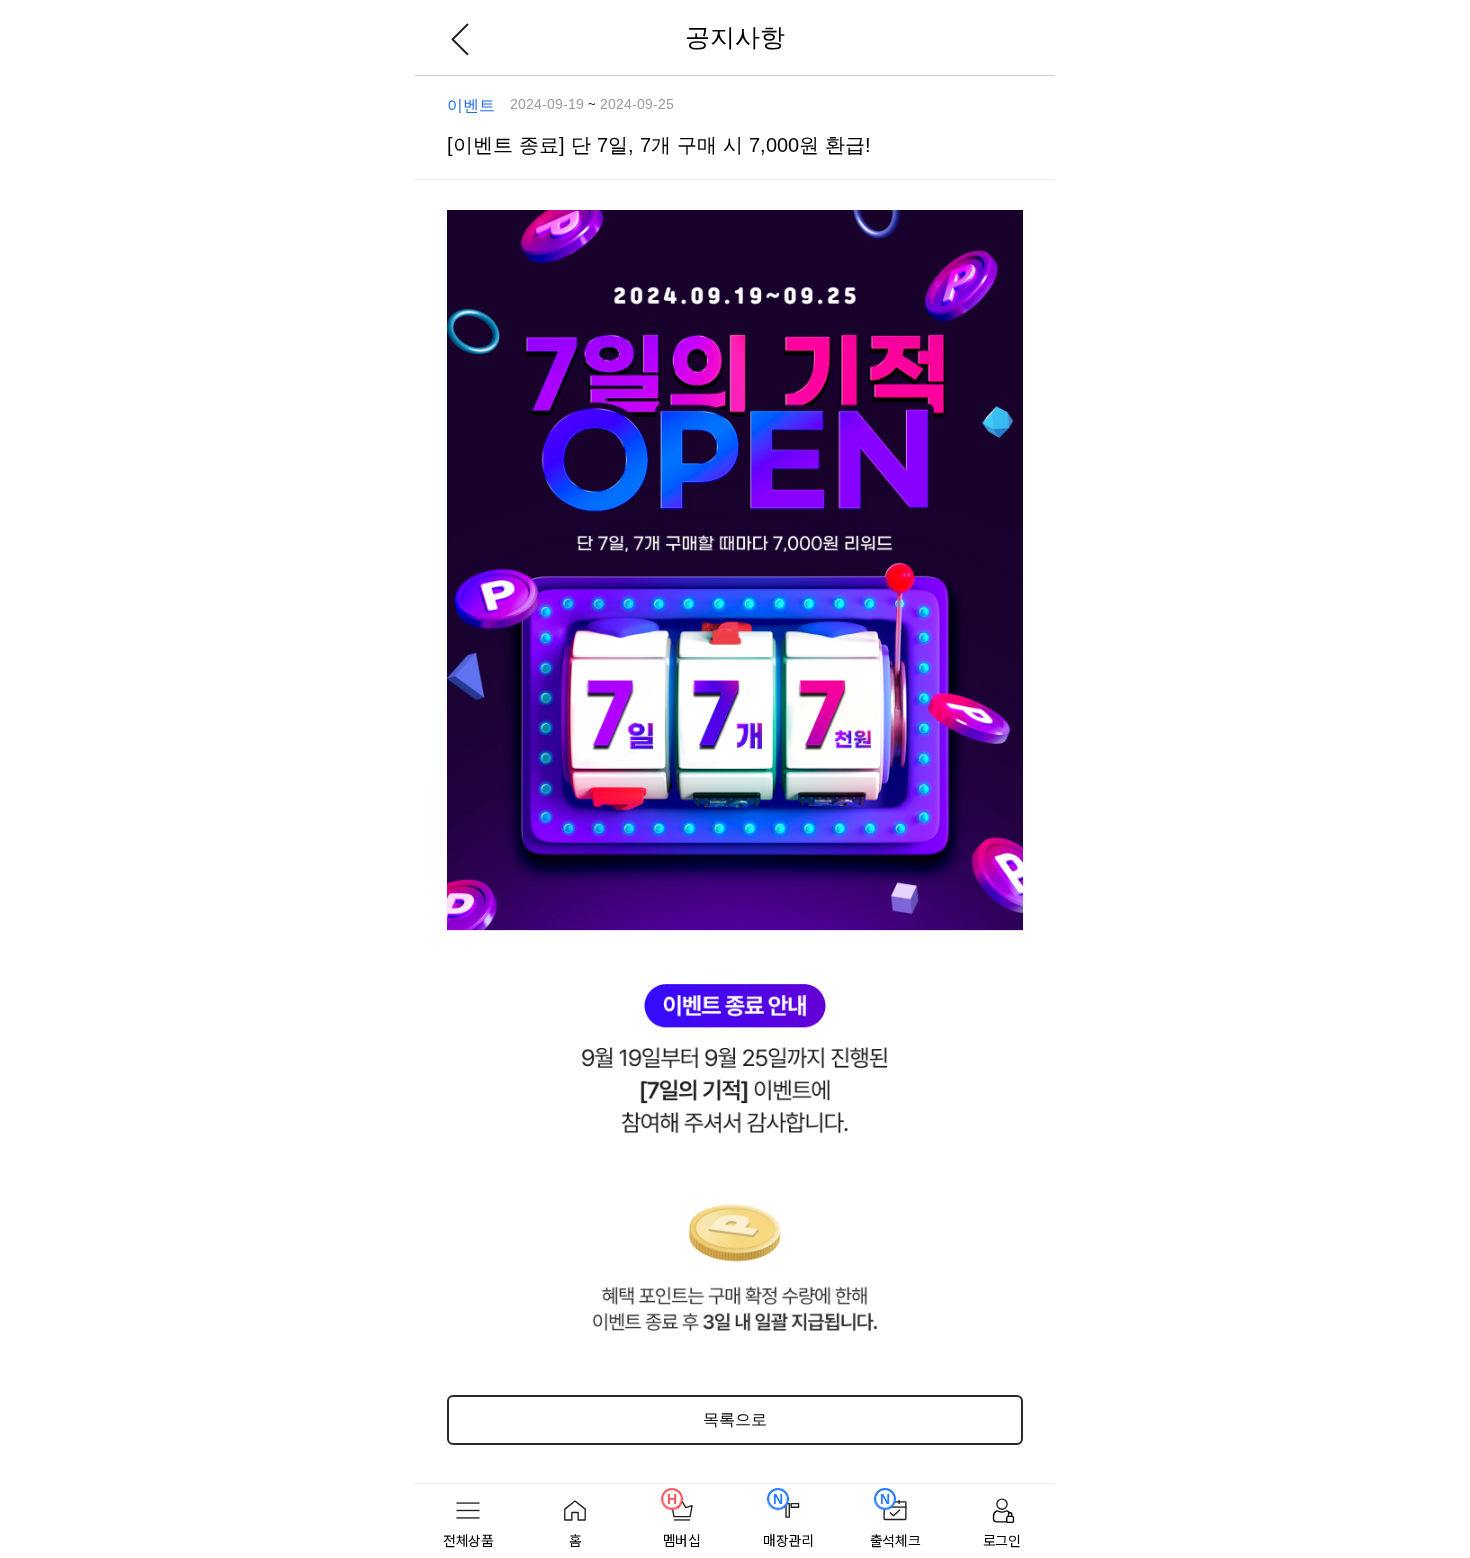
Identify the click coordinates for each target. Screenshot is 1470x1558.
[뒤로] (460, 37)
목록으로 (735, 1419)
